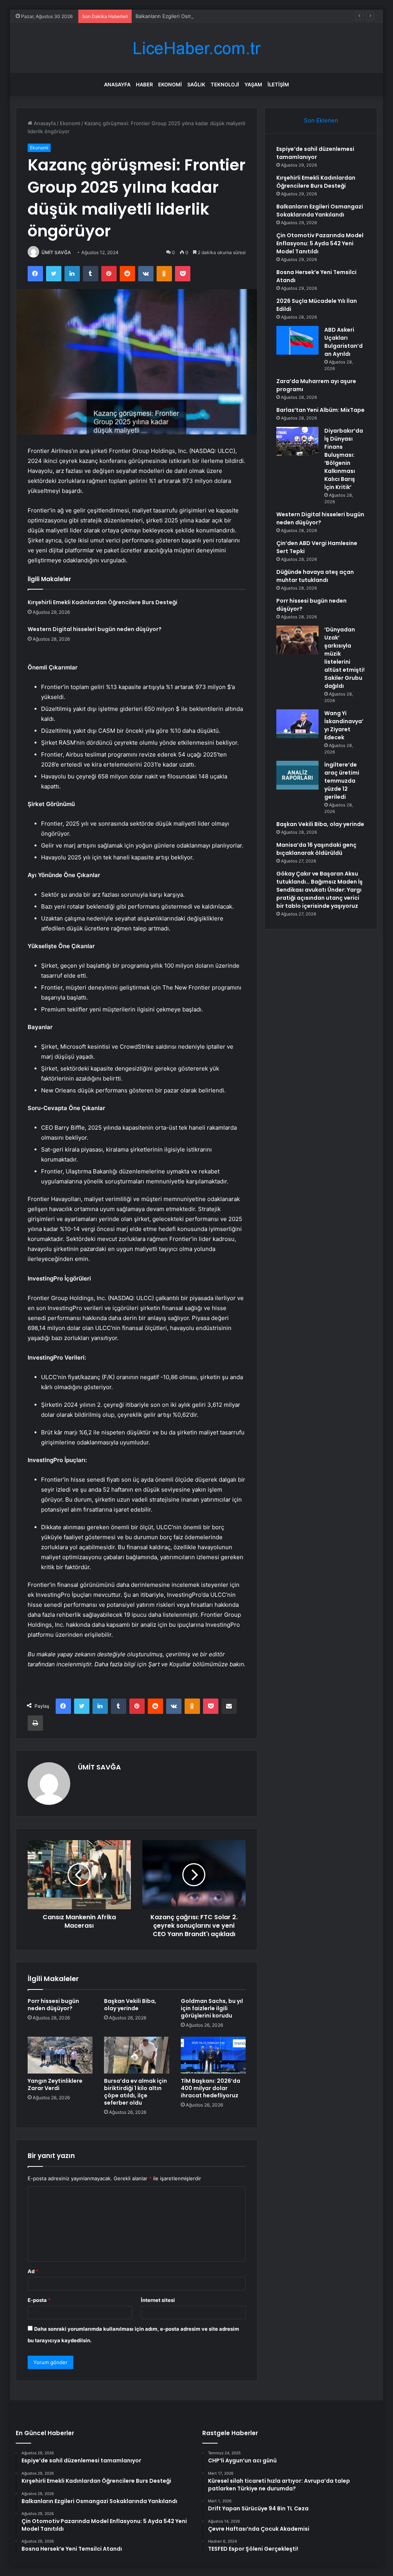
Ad (33, 2271)
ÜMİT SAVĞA (56, 252)
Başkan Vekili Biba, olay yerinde (130, 2005)
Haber (144, 84)
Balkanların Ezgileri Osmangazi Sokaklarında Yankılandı (200, 16)
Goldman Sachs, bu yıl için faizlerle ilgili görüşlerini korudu (212, 2008)
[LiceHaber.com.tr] (196, 48)
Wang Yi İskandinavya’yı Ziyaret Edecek (344, 725)
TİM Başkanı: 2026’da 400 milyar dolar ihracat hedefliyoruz (211, 2088)
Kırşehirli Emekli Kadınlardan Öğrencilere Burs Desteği (102, 602)
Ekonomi (170, 84)
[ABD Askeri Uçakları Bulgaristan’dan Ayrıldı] (297, 340)
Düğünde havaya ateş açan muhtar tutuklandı (315, 576)
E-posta (39, 2300)
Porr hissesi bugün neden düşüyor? (53, 2005)
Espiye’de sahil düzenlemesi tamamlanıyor (315, 153)
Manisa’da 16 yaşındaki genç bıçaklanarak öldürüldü (316, 849)
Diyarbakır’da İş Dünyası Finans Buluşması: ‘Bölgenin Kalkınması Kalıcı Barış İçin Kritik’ (344, 459)
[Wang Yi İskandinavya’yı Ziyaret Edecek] (297, 724)
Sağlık (196, 84)
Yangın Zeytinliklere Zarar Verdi (55, 2084)
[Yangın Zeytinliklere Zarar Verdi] (60, 2055)
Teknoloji (225, 84)
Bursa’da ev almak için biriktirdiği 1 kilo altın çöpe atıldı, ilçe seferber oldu (135, 2092)
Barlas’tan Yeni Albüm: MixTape (320, 410)
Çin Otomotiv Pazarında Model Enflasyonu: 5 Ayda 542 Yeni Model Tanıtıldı (320, 243)
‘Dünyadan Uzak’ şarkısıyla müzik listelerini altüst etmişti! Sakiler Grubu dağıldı (344, 658)
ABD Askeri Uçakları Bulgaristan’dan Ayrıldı (343, 342)
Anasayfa (117, 84)
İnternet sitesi (158, 2300)
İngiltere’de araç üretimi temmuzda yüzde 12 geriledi (342, 781)
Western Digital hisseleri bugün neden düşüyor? (95, 629)
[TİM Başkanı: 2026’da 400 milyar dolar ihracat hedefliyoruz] (213, 2055)
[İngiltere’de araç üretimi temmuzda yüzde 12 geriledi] (297, 775)
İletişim (278, 84)
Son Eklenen (321, 120)
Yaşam (253, 84)
